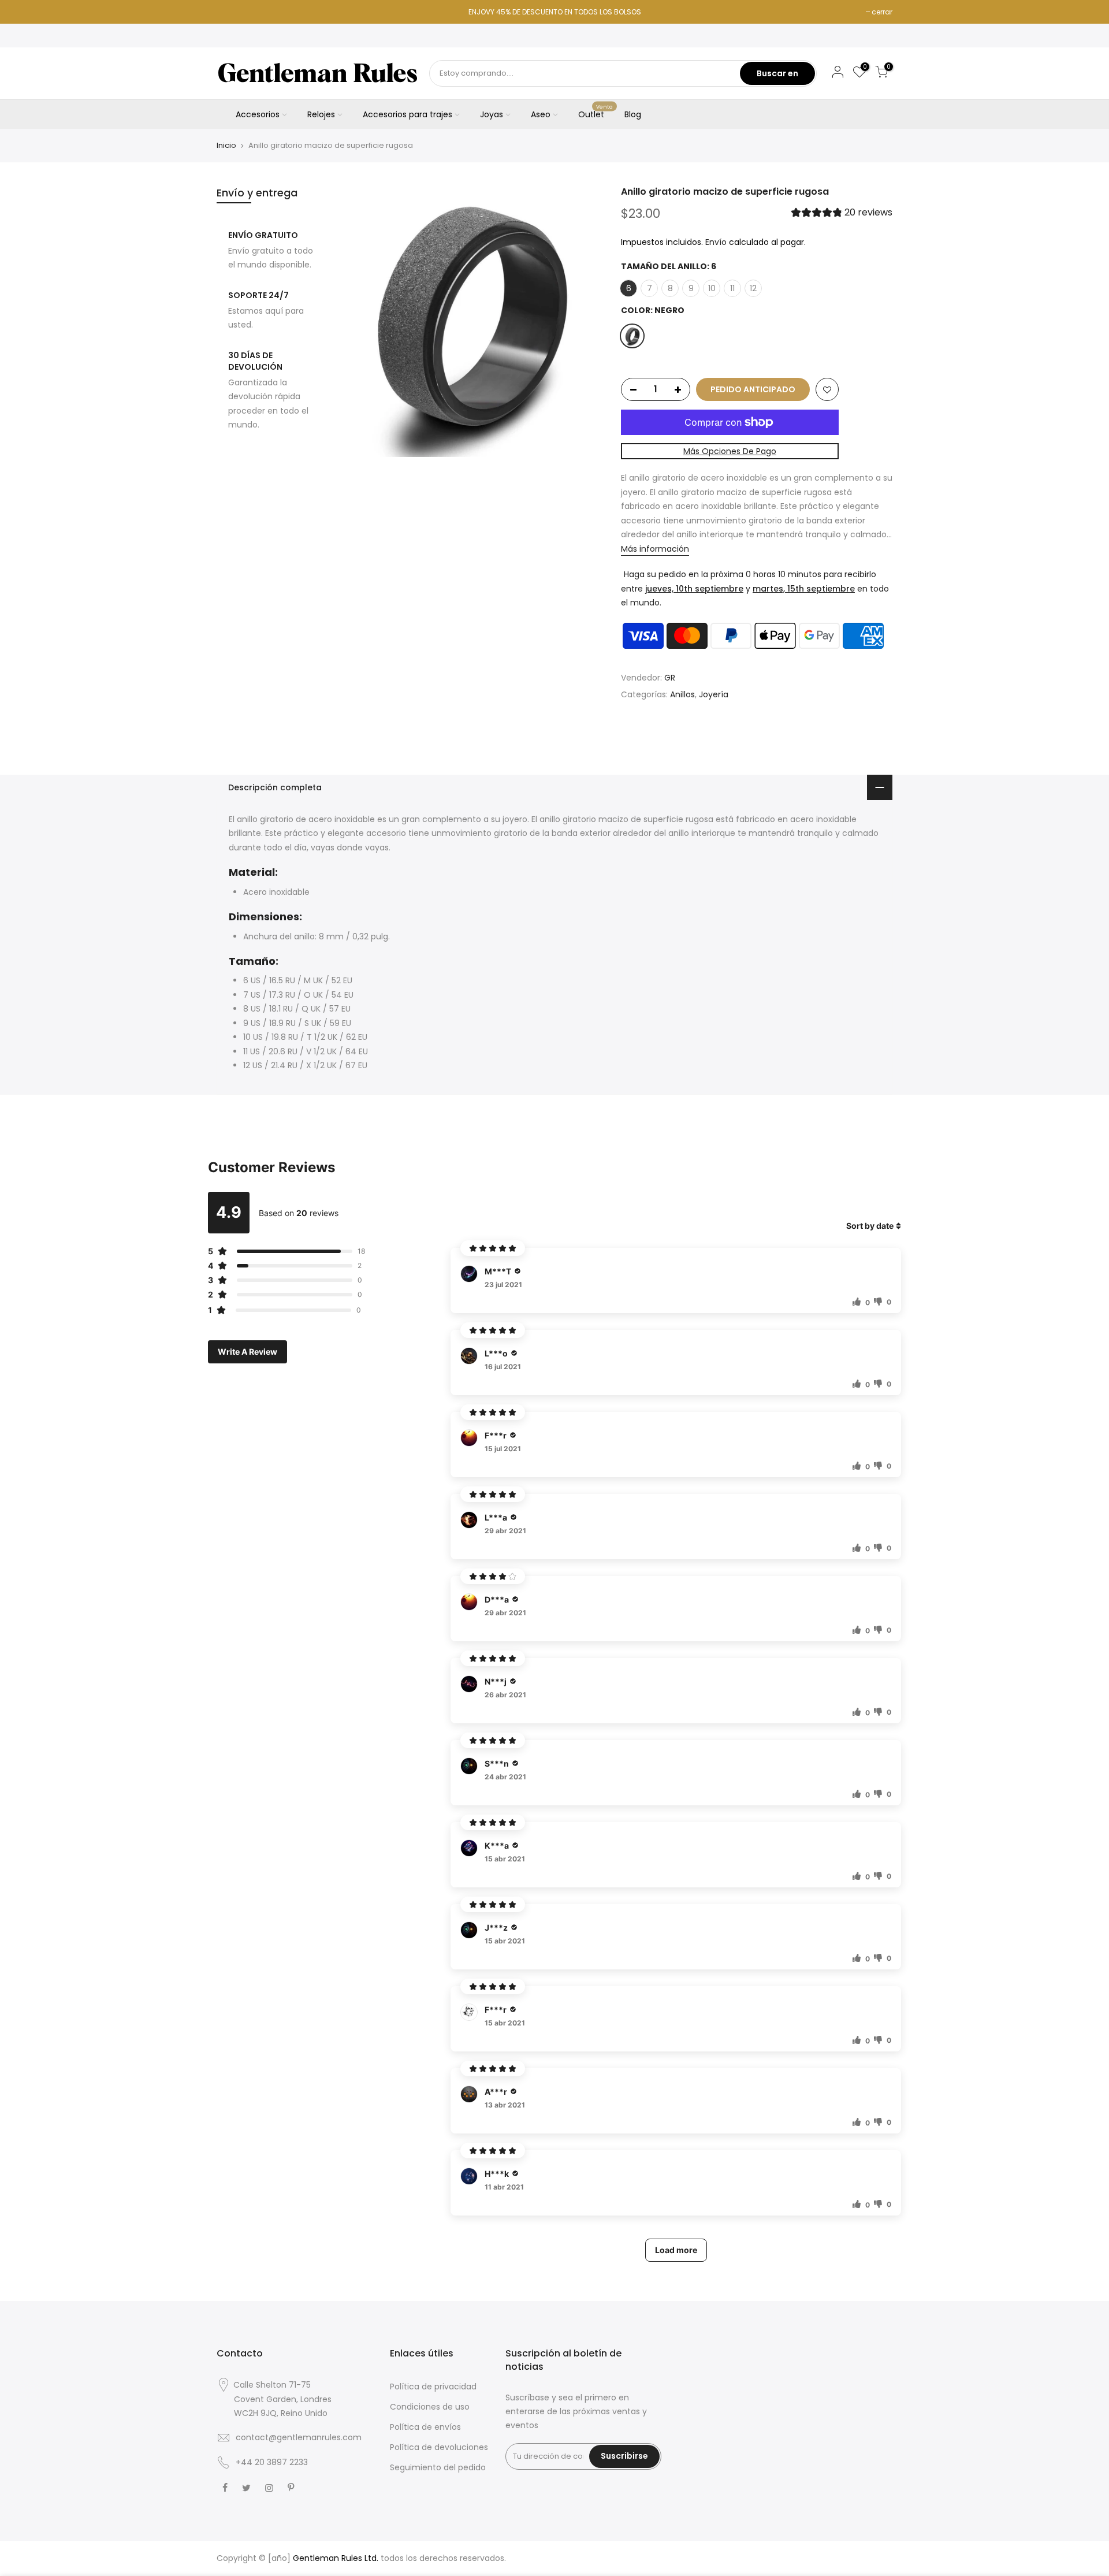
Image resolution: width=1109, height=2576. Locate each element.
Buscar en (777, 73)
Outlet (596, 112)
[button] (842, 214)
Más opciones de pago (730, 451)
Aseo (541, 114)
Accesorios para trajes (407, 114)
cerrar (882, 12)
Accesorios (258, 114)
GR (670, 678)
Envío (716, 242)
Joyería (714, 695)
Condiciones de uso (430, 2407)
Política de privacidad (433, 2387)
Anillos (682, 695)
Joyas (492, 114)
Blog (633, 114)
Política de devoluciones (439, 2447)
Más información (655, 549)
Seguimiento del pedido (438, 2467)
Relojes (321, 114)
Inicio (226, 146)
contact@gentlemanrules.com (299, 2437)
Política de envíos (425, 2427)
